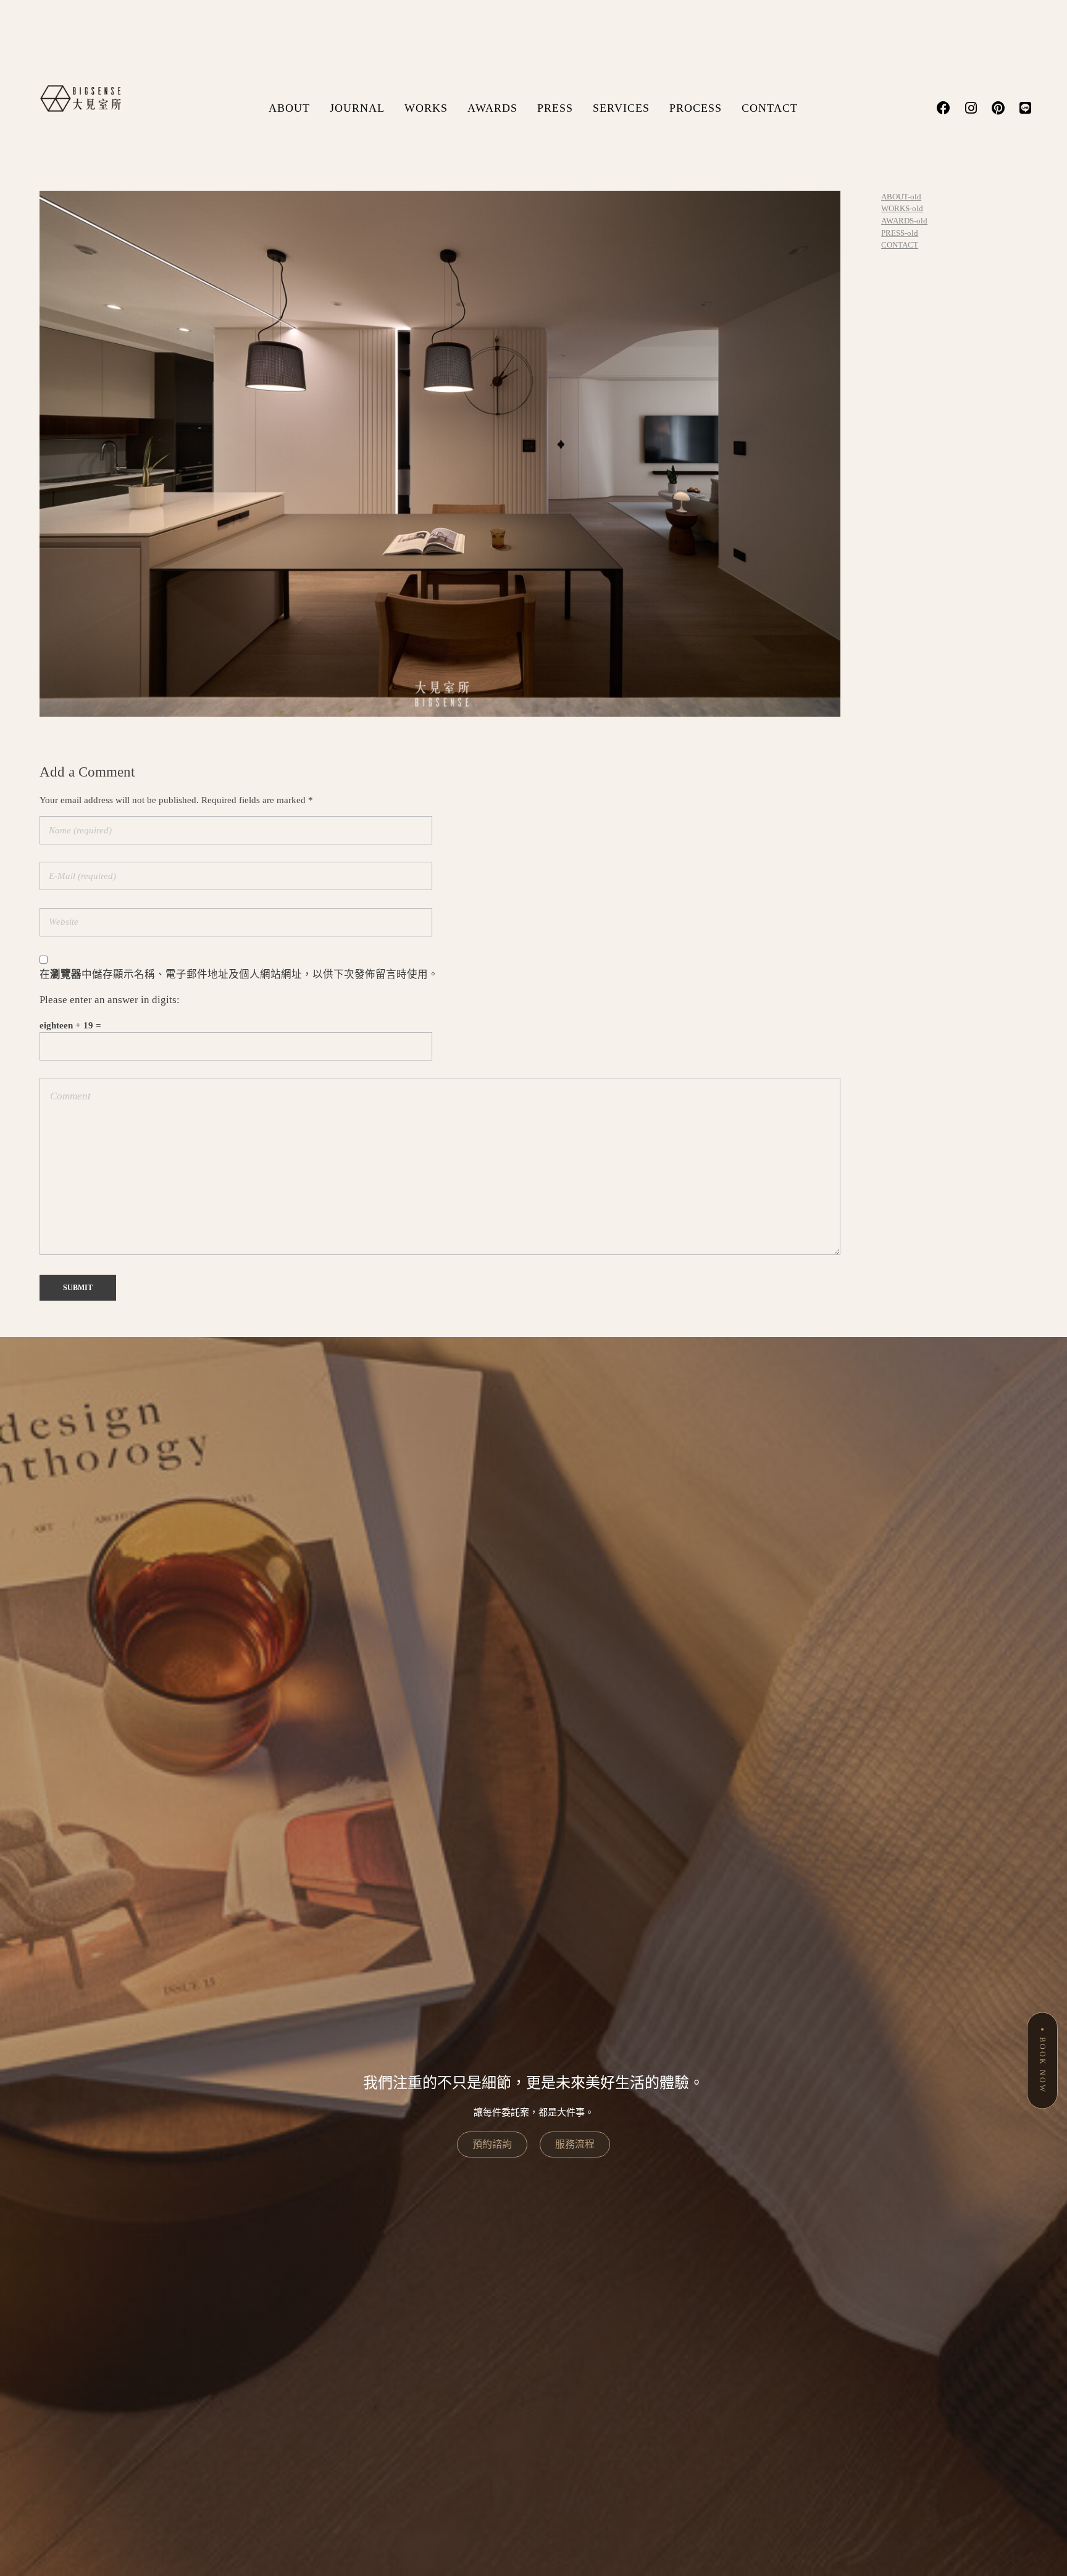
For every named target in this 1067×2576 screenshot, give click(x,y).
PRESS (555, 108)
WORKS (426, 108)
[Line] (1025, 108)
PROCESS (696, 108)
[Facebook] (944, 108)
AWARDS (492, 108)
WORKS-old (902, 208)
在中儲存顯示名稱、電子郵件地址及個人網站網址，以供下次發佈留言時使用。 (239, 974)
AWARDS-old (904, 221)
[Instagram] (971, 108)
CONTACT (770, 108)
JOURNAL (357, 108)
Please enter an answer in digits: (110, 1000)
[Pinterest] (998, 108)
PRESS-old (900, 233)
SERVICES (621, 108)
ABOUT (289, 108)
